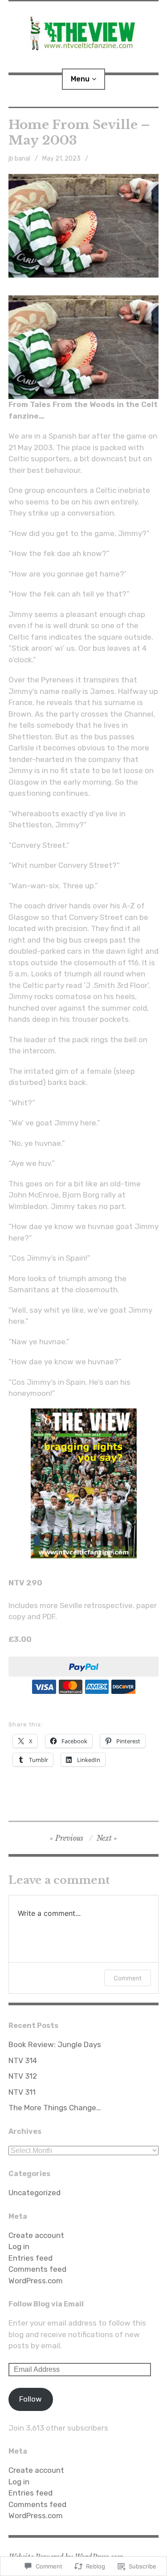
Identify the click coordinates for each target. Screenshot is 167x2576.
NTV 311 (22, 2092)
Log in (19, 2246)
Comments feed (37, 2269)
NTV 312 (23, 2076)
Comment (128, 1978)
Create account (36, 2235)
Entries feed (31, 2258)
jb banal (19, 159)
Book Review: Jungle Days (55, 2044)
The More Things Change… (55, 2108)
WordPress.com (36, 2281)
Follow (31, 2399)
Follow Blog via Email (46, 2304)
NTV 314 (23, 2060)
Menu (80, 79)
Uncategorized (35, 2193)
